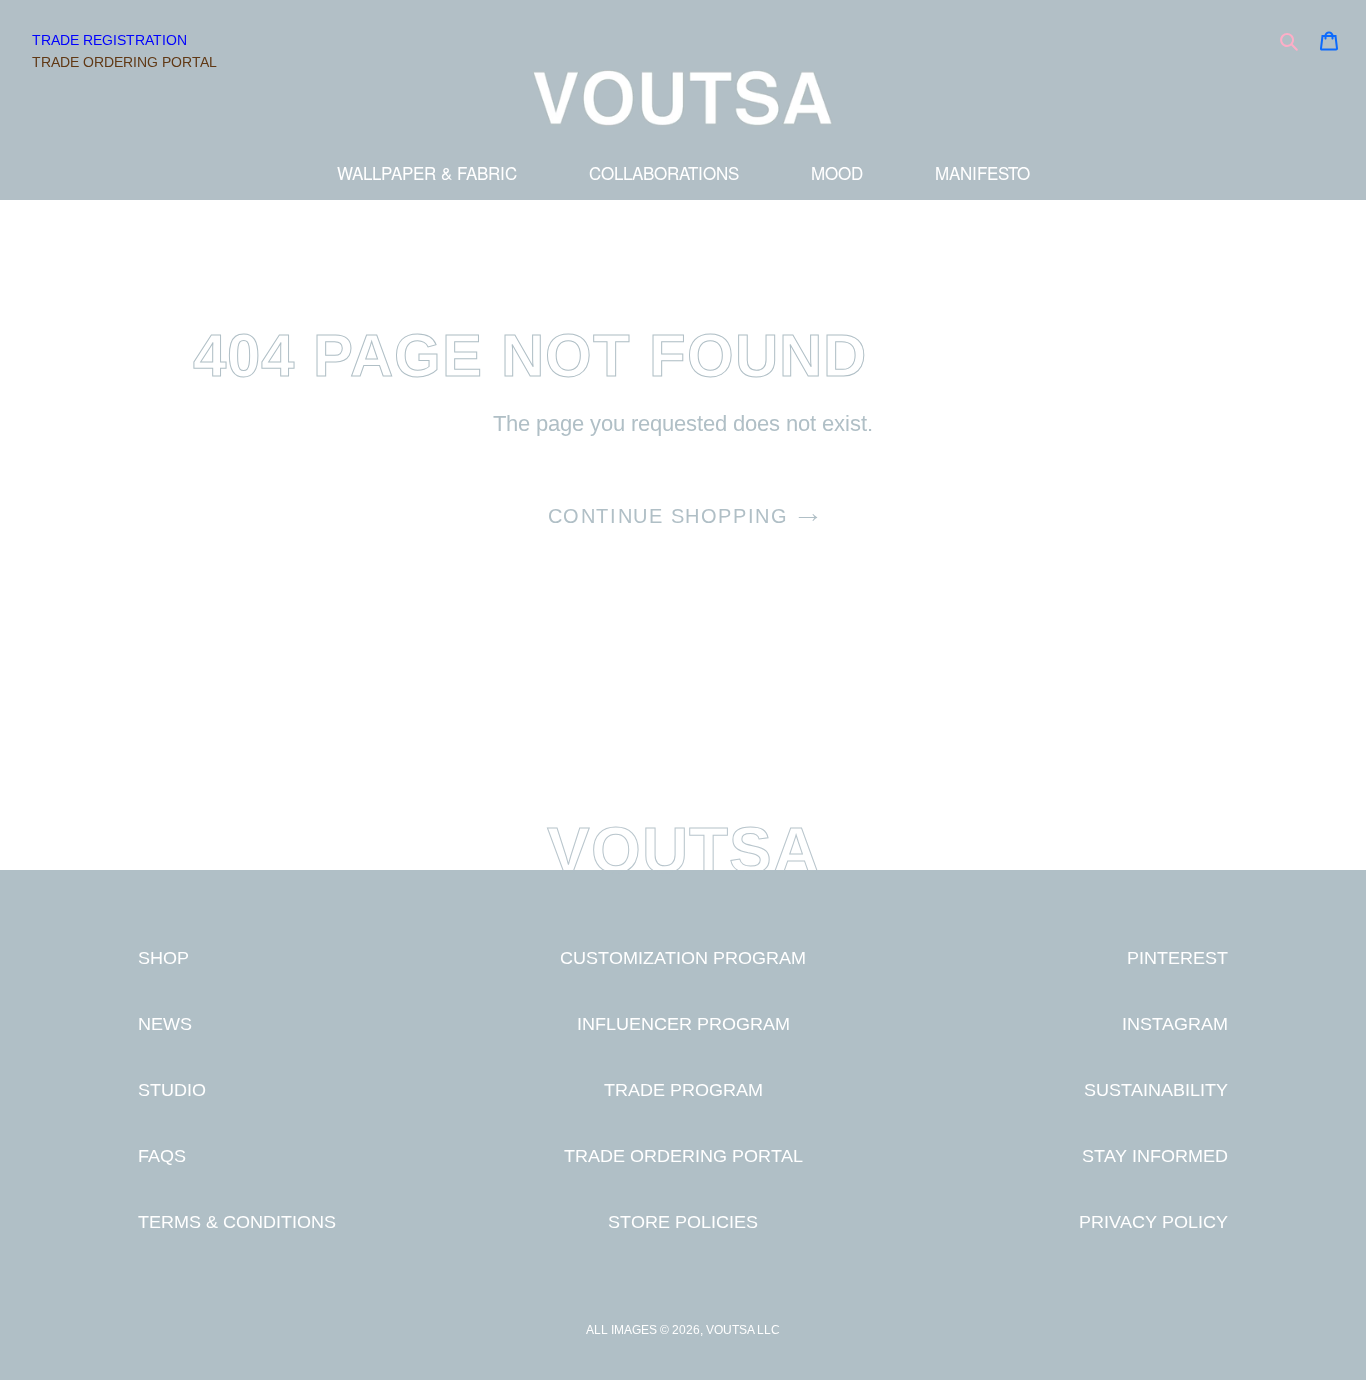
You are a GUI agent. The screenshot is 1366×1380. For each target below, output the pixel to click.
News (165, 1023)
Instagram (1175, 1023)
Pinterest (1177, 957)
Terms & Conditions (237, 1221)
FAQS (162, 1155)
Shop (163, 957)
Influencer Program (683, 1023)
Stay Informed (1155, 1155)
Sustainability (1156, 1089)
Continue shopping (668, 516)
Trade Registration (109, 40)
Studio (172, 1089)
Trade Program (683, 1089)
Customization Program (683, 957)
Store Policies (683, 1221)
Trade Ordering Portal (124, 62)
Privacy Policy (1153, 1221)
